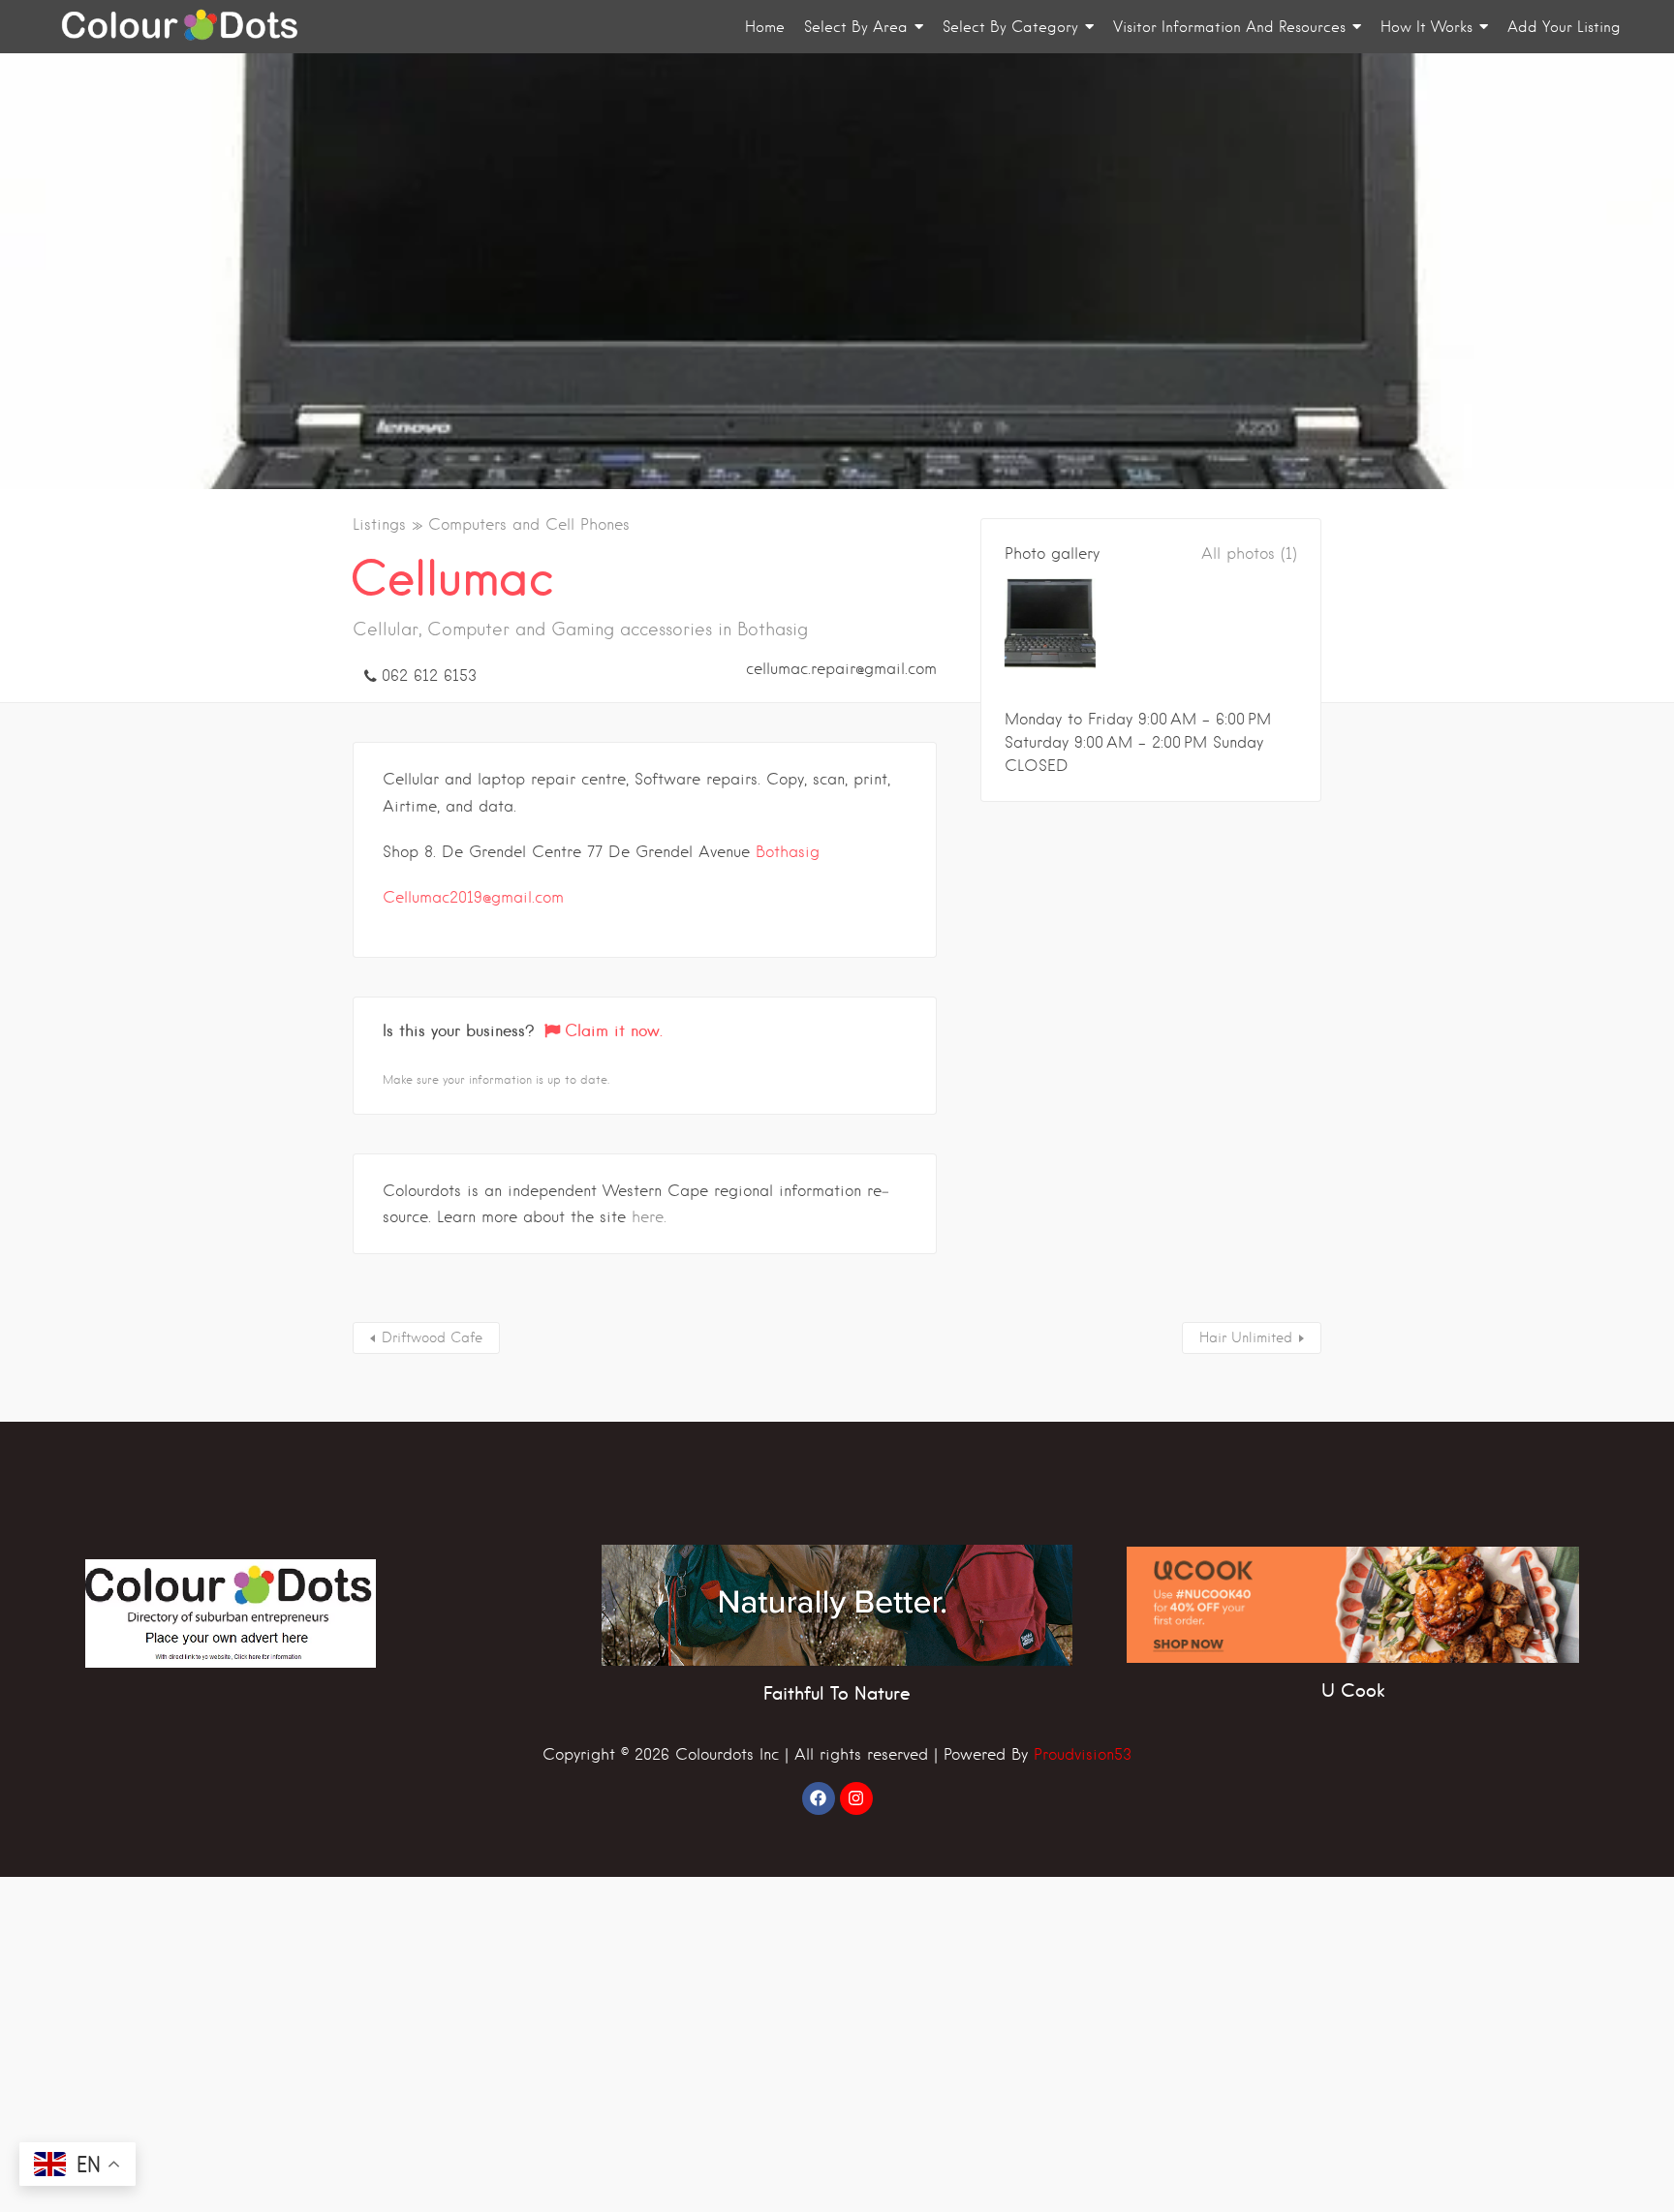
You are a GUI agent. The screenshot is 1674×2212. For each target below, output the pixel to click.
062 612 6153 (429, 676)
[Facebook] (819, 1798)
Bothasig (788, 852)
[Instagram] (856, 1798)
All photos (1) (1249, 553)
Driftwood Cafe (432, 1337)
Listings (379, 524)
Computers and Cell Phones (529, 524)
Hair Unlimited (1246, 1337)
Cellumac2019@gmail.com (473, 897)
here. (649, 1217)
